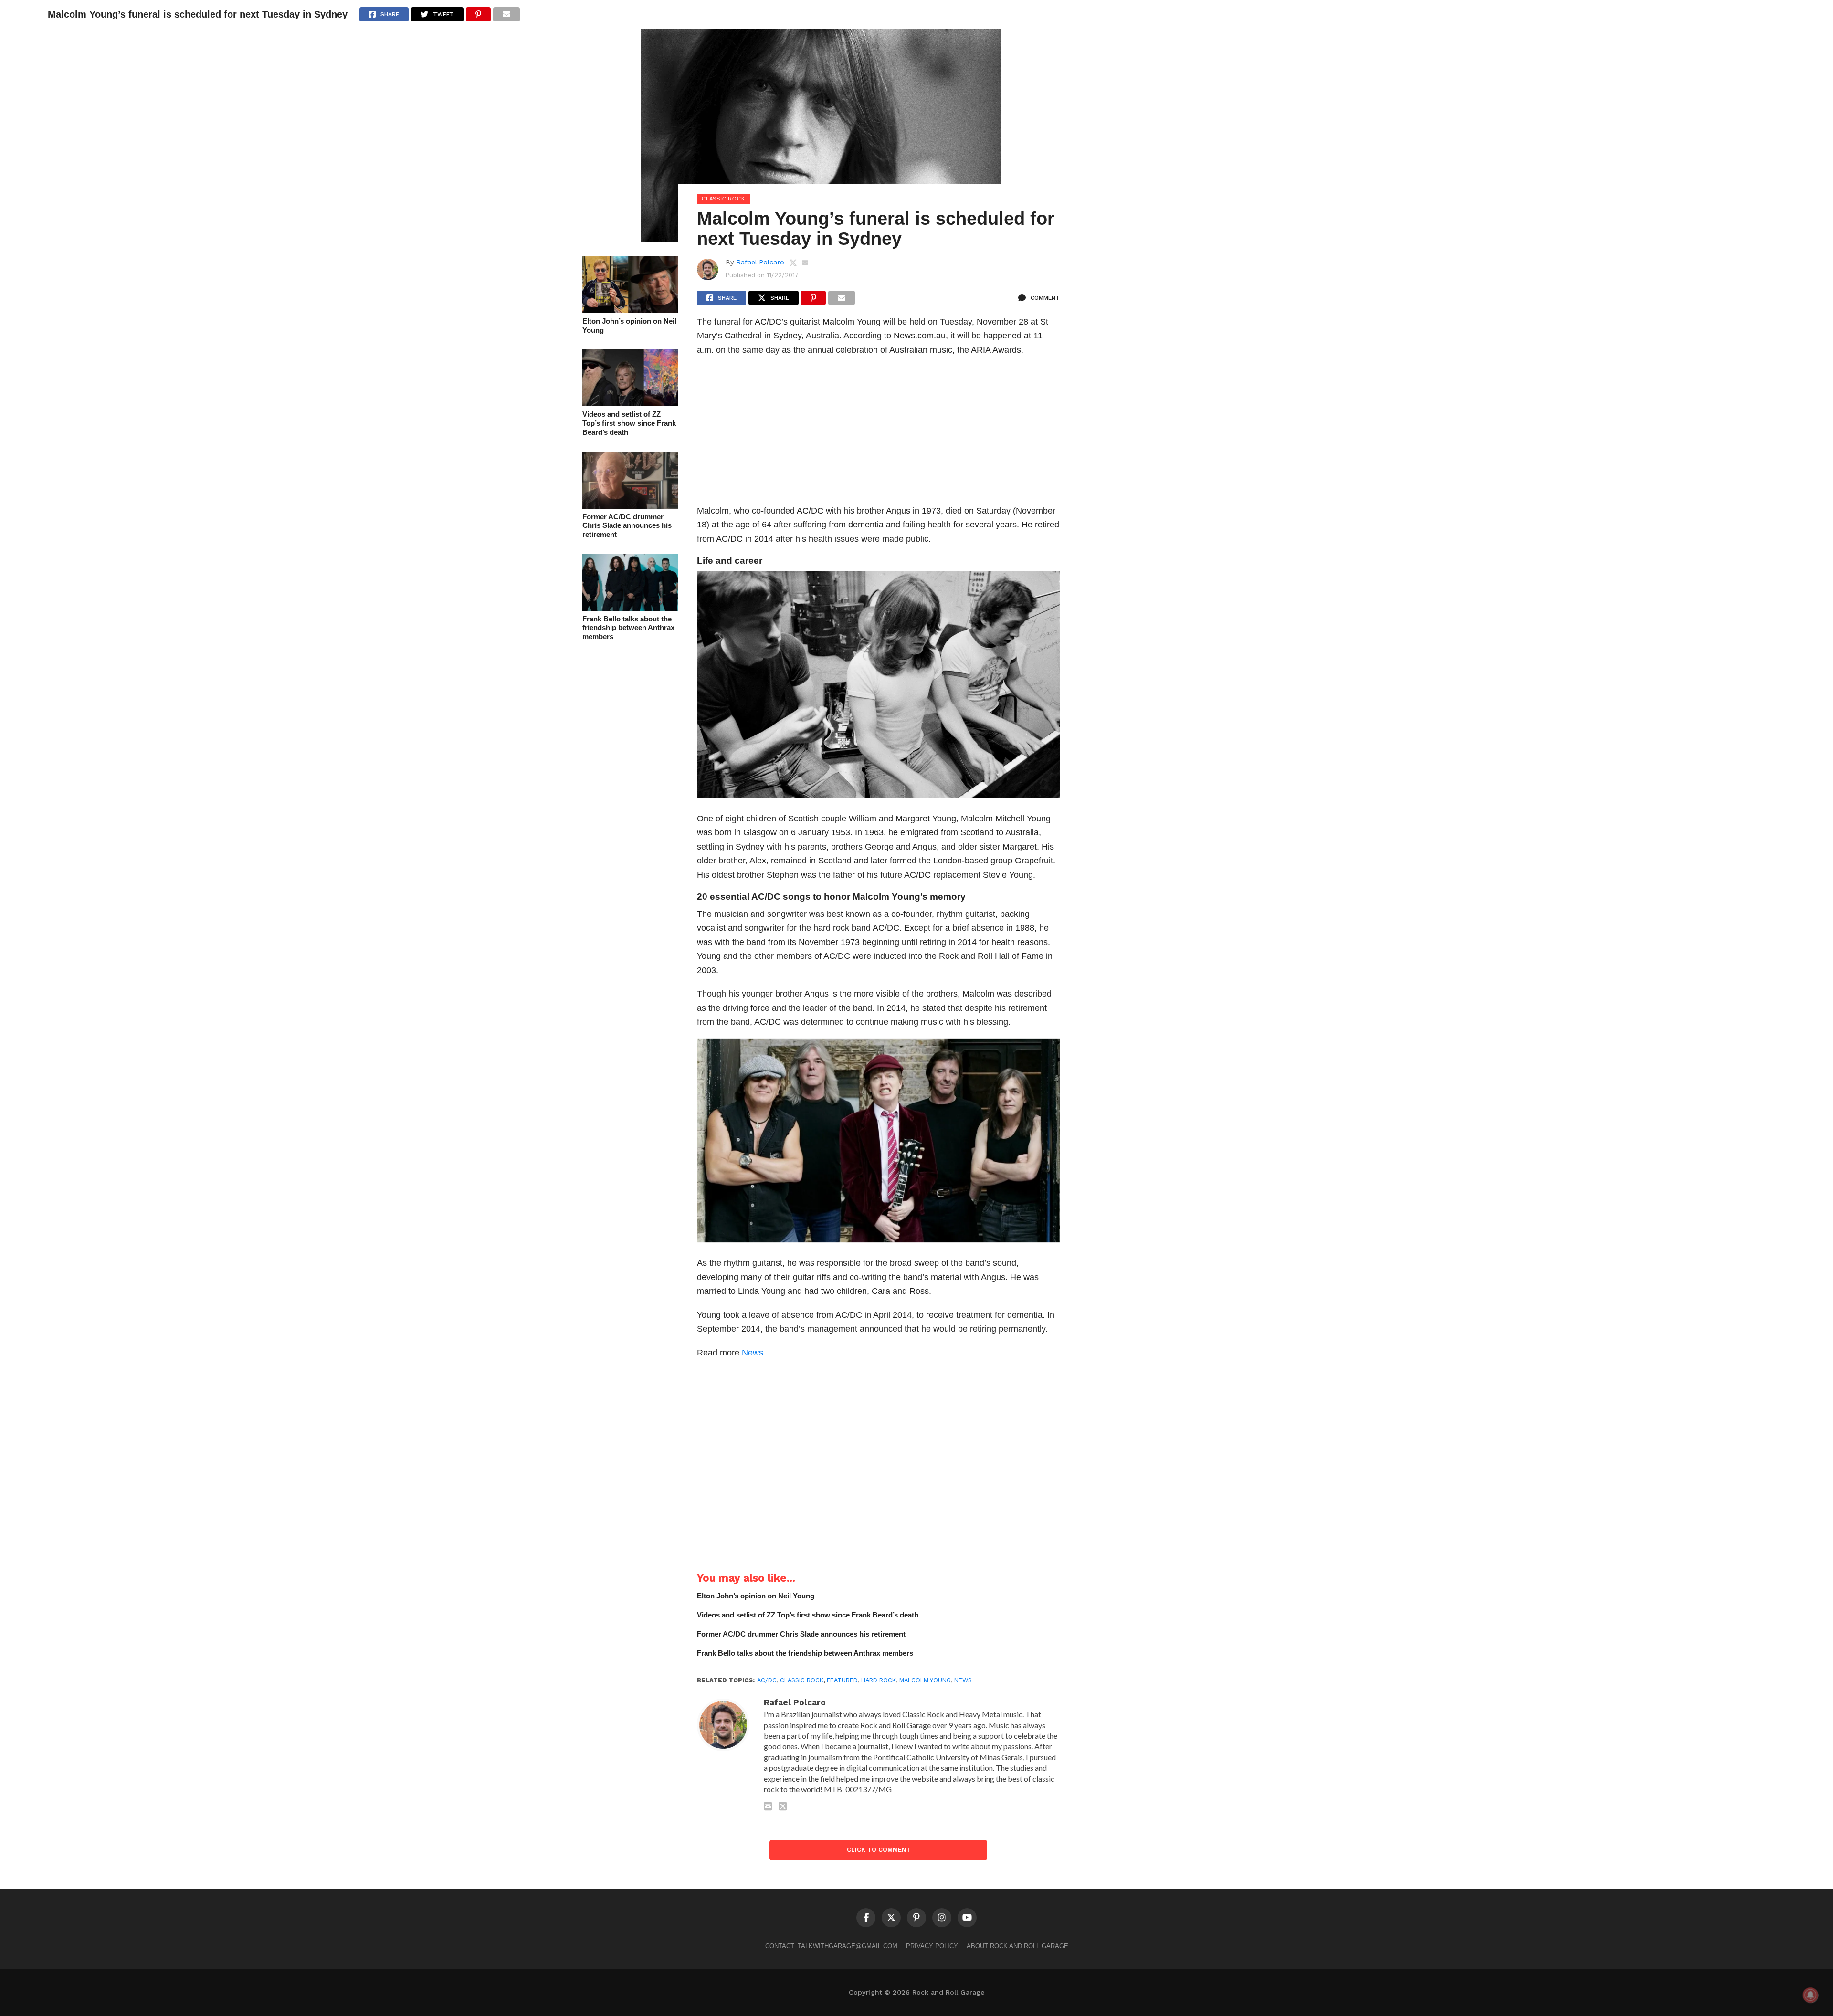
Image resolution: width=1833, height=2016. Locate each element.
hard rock (879, 1680)
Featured (842, 1680)
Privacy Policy (932, 1946)
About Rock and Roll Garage (1017, 1946)
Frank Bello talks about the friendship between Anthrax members (628, 628)
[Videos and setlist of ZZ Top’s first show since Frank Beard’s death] (630, 403)
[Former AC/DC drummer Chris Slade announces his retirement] (630, 506)
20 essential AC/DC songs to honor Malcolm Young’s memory (831, 897)
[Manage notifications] (1811, 1995)
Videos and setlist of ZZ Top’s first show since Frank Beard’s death (629, 423)
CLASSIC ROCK (802, 1680)
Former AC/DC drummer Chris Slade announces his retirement (627, 525)
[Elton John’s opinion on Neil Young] (630, 310)
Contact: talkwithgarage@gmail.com (831, 1946)
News (753, 1352)
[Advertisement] (878, 433)
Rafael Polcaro (760, 262)
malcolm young (925, 1680)
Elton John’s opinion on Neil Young (629, 325)
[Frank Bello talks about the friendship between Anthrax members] (630, 608)
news (963, 1680)
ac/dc (767, 1680)
